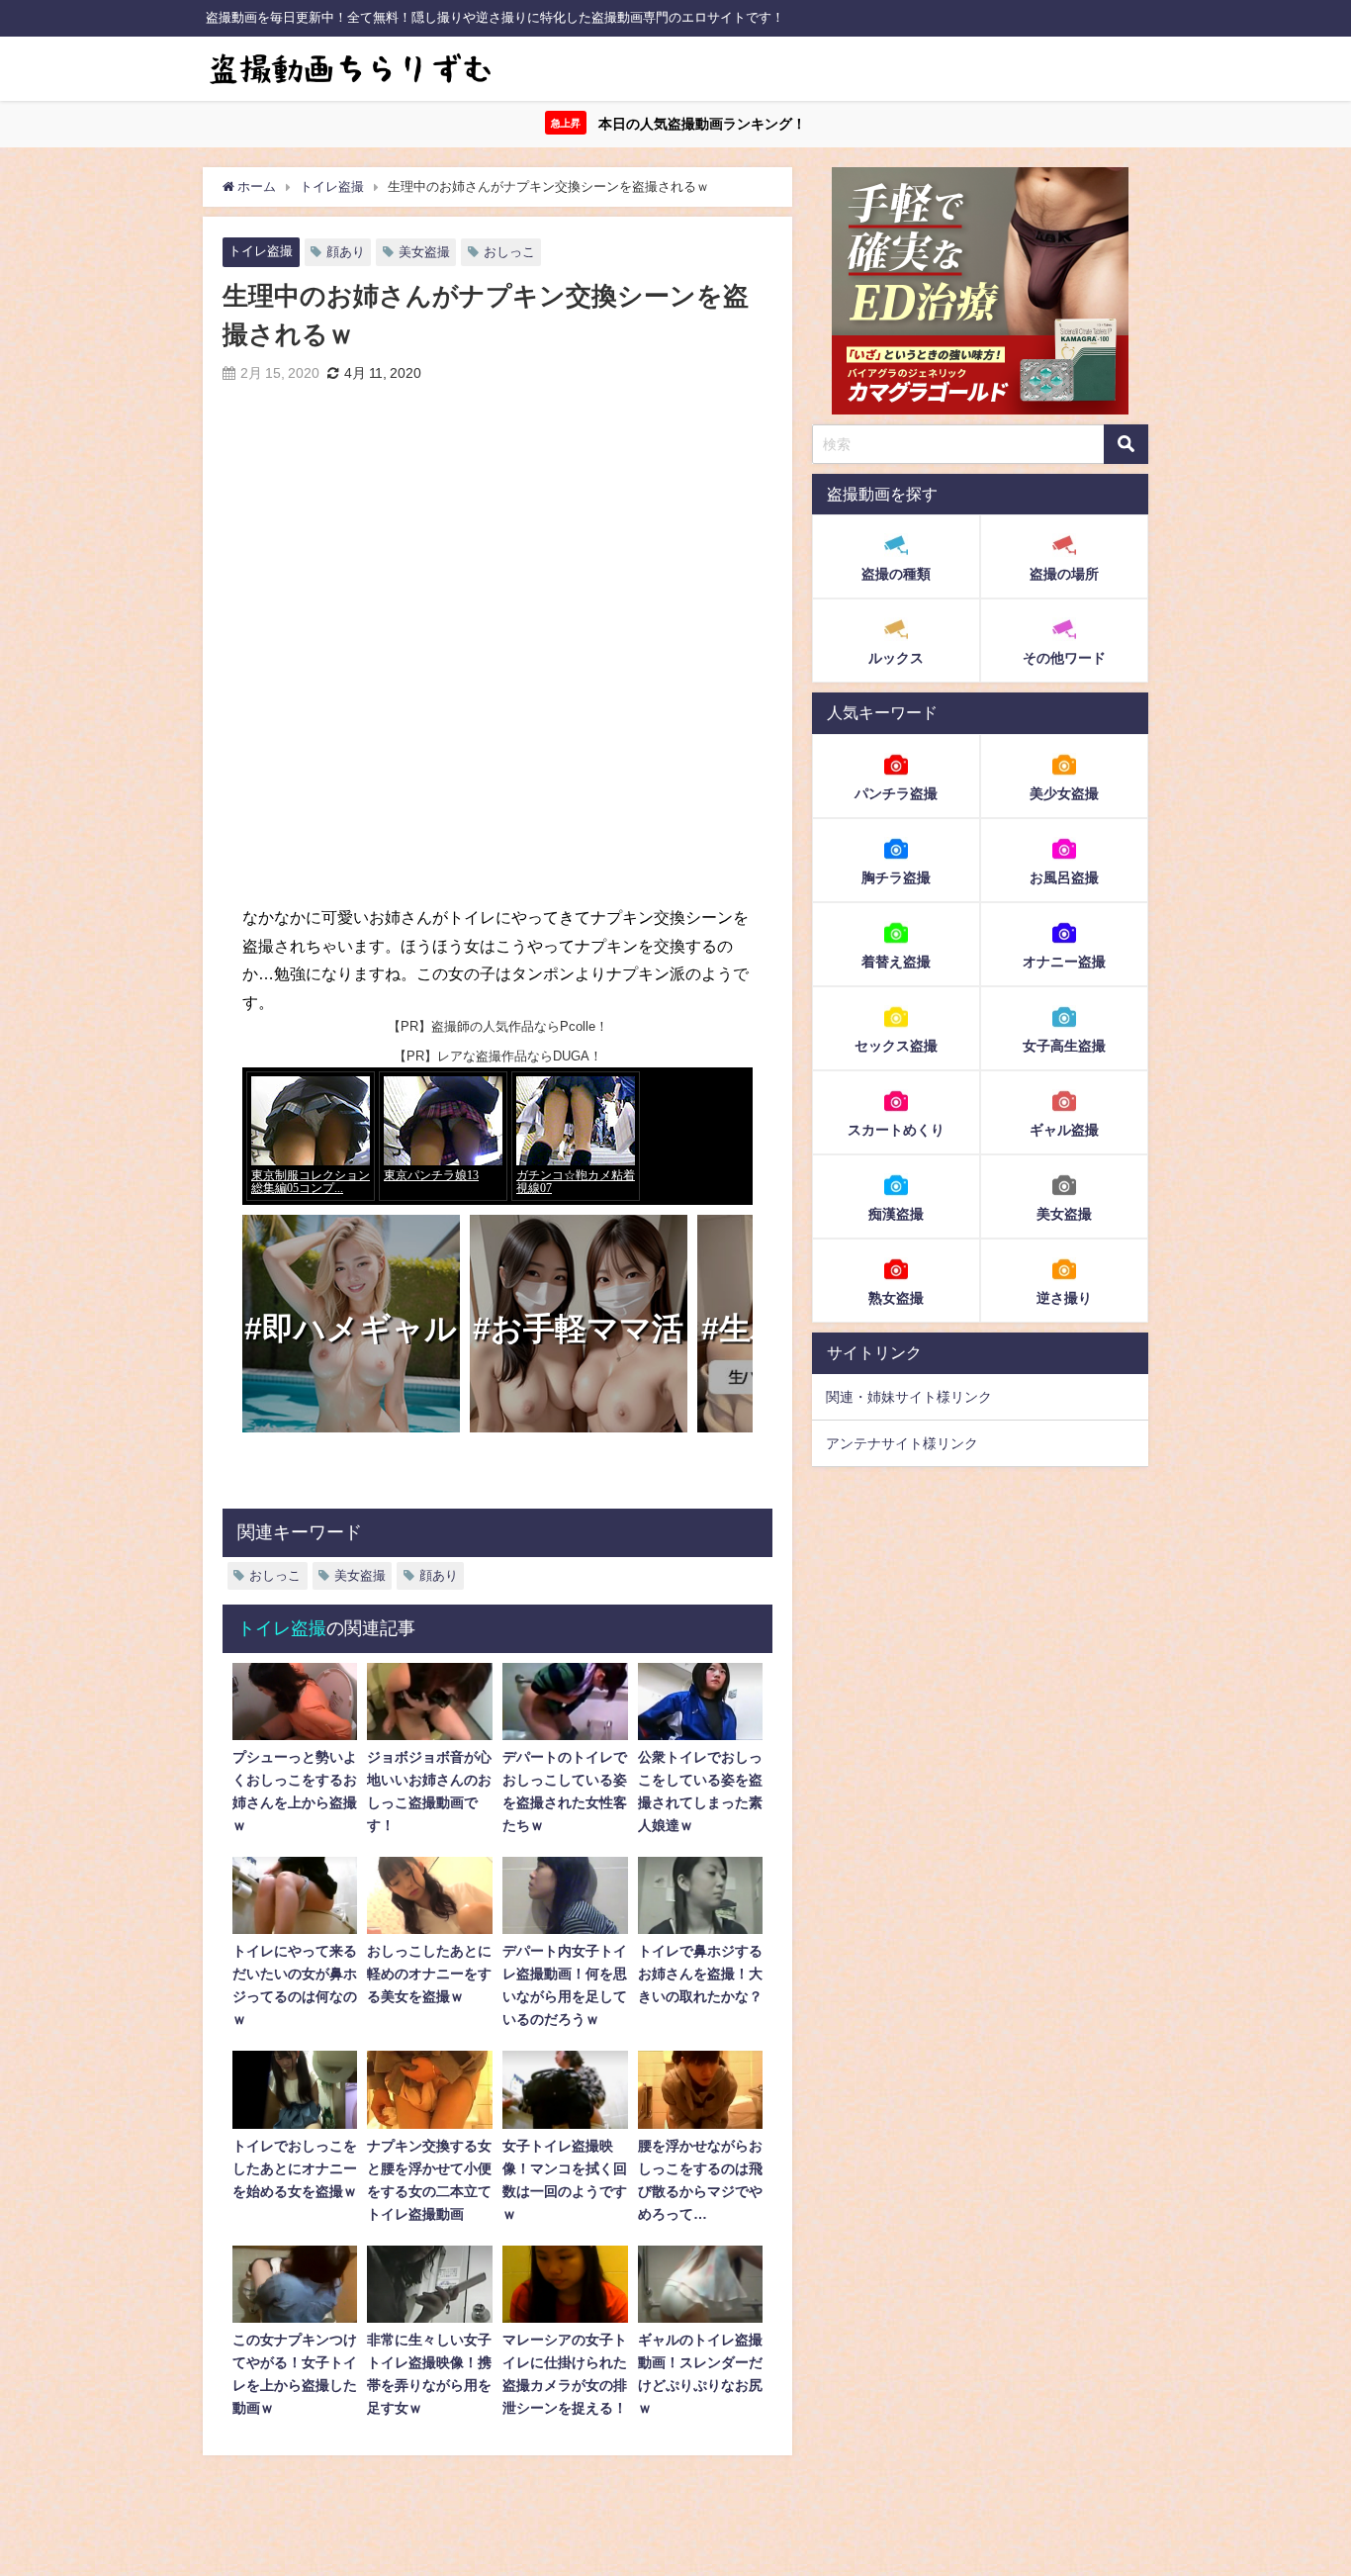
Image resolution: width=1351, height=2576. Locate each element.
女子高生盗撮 (1064, 1046)
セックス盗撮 (896, 1046)
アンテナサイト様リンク (902, 1443)
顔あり (346, 252)
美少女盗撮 (1064, 793)
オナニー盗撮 (1064, 962)
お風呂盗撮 (1064, 877)
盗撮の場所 (1064, 575)
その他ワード (1064, 659)
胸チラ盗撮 (896, 877)
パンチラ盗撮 (896, 793)
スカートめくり (896, 1130)
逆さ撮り (1064, 1298)
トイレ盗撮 (261, 251)
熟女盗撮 (896, 1298)
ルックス (896, 659)
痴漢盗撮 (896, 1214)
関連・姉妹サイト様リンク (909, 1397)
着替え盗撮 (896, 962)
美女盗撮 (424, 252)
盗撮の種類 (896, 575)
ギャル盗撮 (1064, 1130)
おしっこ (509, 252)
